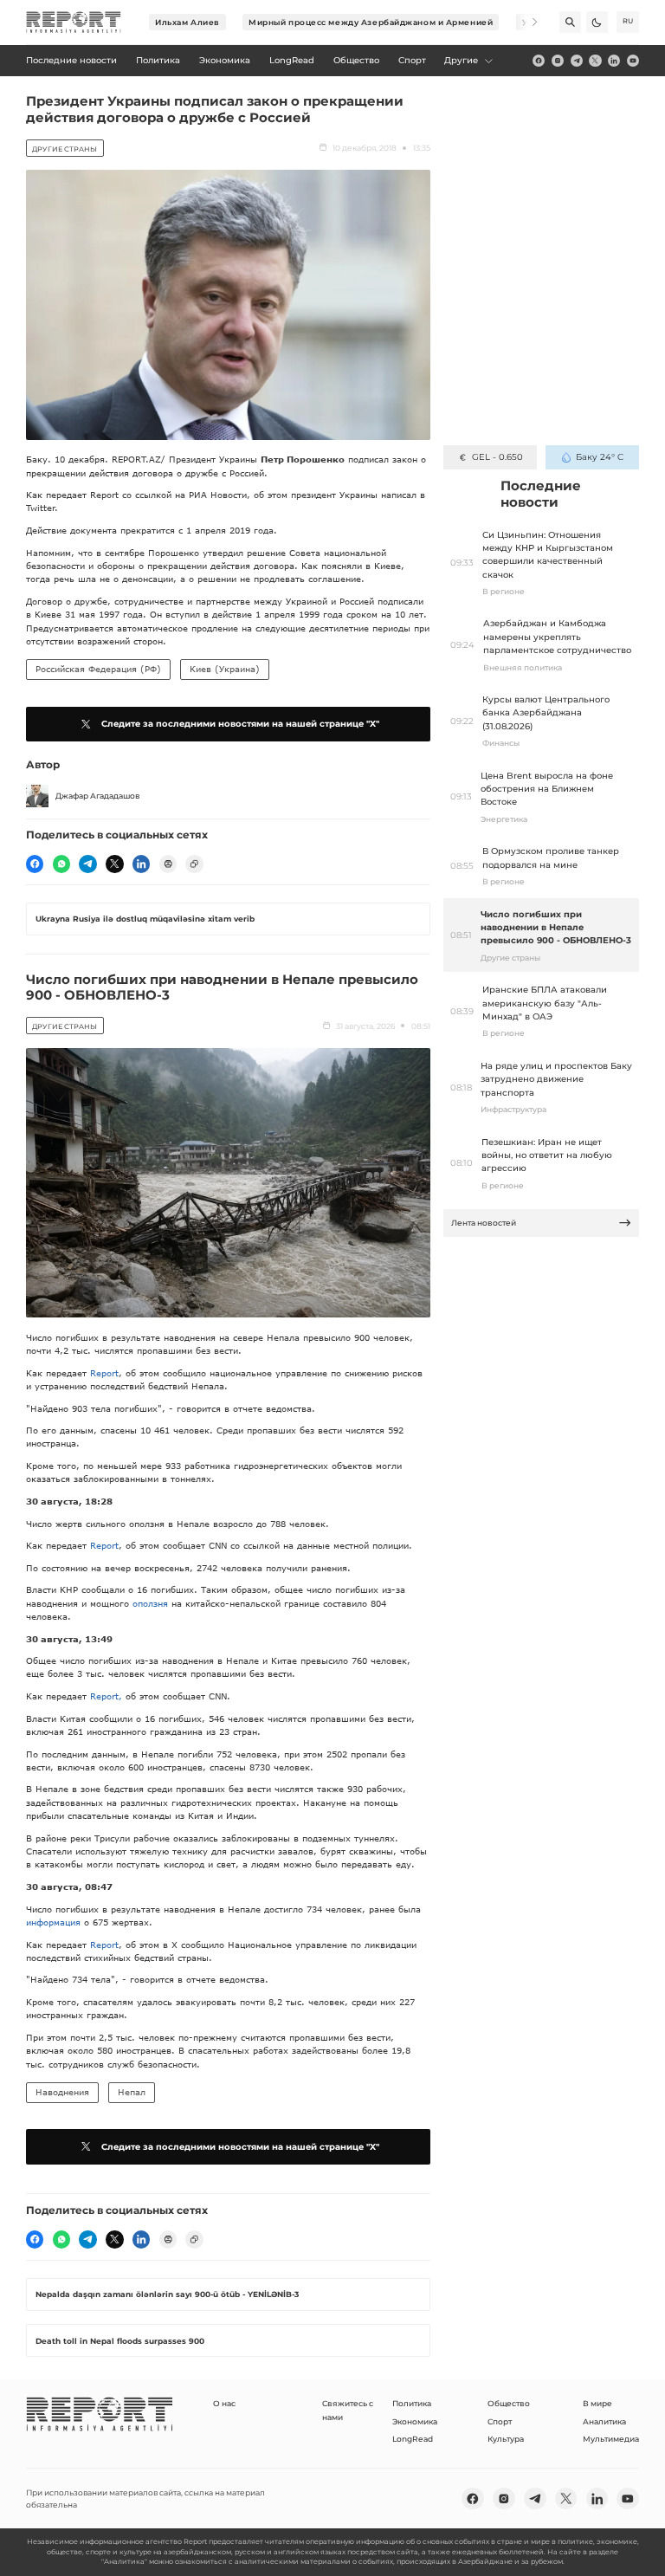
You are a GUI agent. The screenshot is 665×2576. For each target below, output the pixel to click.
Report (104, 1373)
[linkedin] (614, 61)
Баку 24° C (600, 457)
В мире (597, 2403)
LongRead (413, 2439)
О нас (224, 2403)
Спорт (500, 2421)
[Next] (527, 22)
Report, (108, 1696)
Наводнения (62, 2092)
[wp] (61, 864)
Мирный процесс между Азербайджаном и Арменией (371, 22)
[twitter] (595, 61)
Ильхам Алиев (187, 22)
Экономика (415, 2421)
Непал (132, 2092)
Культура (506, 2439)
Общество (509, 2403)
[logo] (74, 23)
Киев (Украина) (225, 669)
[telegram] (577, 61)
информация (53, 1922)
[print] (168, 864)
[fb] (539, 61)
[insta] (558, 61)
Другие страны (65, 149)
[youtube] (633, 61)
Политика (412, 2403)
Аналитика (604, 2421)
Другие (461, 60)
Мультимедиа (611, 2439)
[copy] (194, 864)
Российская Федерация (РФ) (98, 669)
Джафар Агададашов (98, 796)
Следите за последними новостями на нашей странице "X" (240, 724)
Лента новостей (484, 1223)
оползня (150, 1603)
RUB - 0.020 (497, 457)
